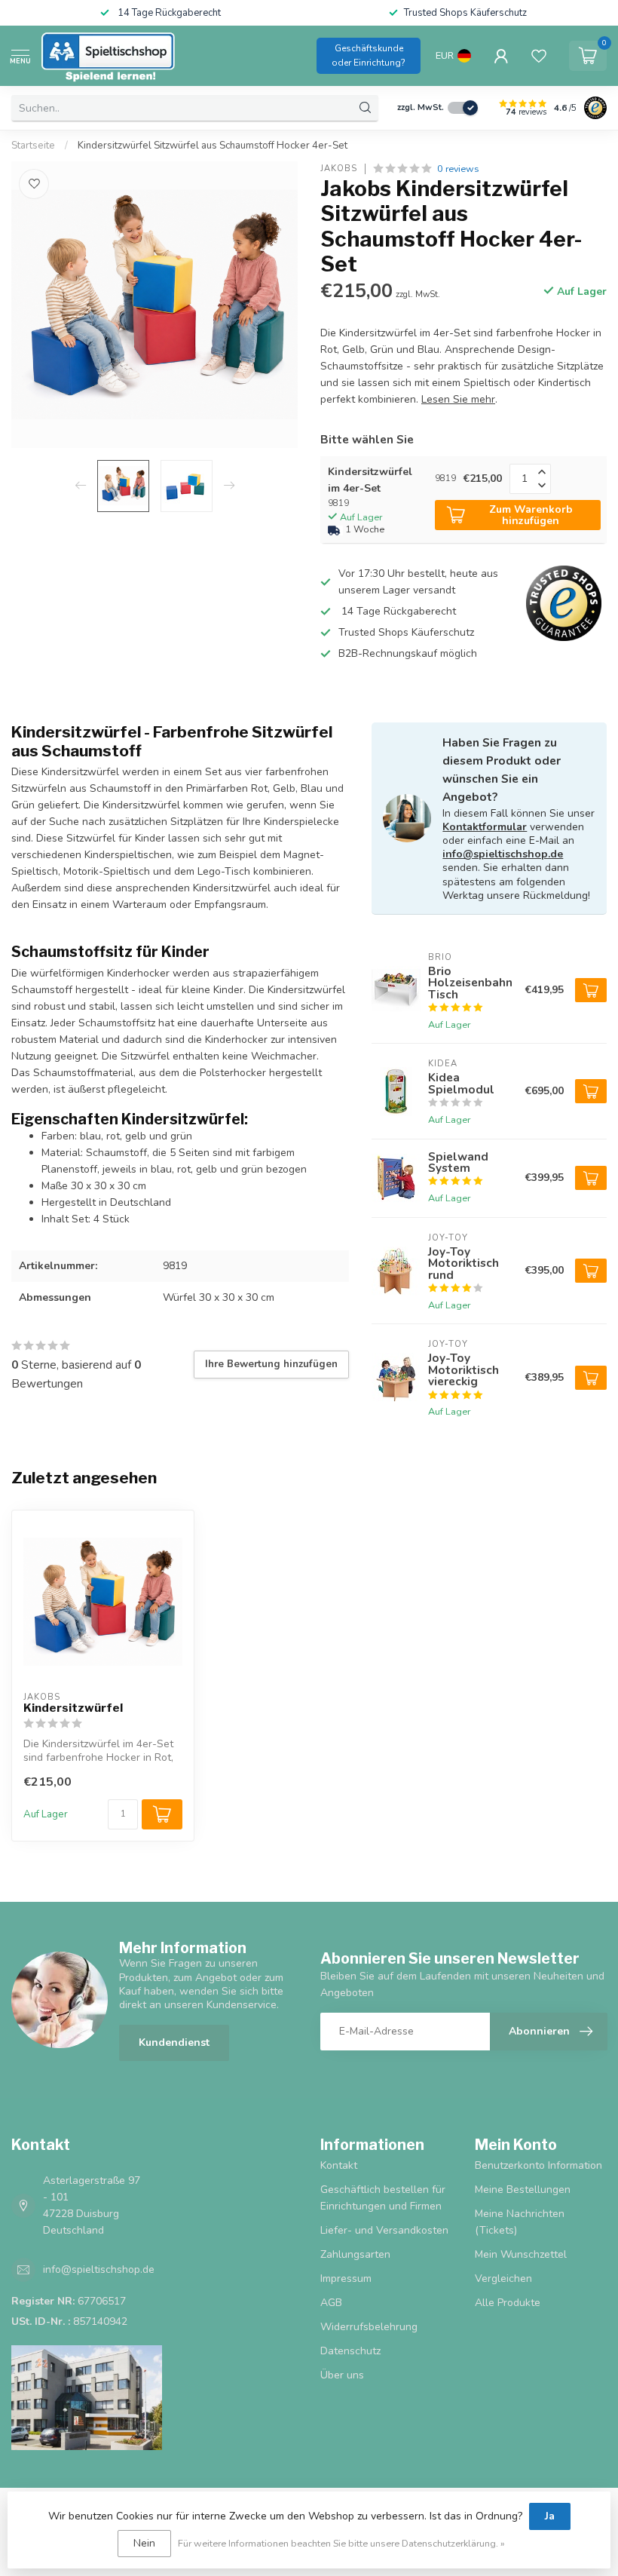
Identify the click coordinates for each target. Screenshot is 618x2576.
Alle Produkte (508, 2303)
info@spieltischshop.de (503, 854)
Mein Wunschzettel (521, 2254)
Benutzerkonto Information (538, 2165)
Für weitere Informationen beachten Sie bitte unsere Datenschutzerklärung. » (341, 2543)
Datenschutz (350, 2351)
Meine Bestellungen (523, 2190)
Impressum (346, 2279)
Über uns (342, 2375)
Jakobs (339, 169)
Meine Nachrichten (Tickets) (520, 2222)
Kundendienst (174, 2042)
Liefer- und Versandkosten (384, 2230)
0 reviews (458, 169)
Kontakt (339, 2165)
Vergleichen (503, 2279)
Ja (550, 2516)
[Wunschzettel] (539, 56)
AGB (331, 2303)
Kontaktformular (485, 827)
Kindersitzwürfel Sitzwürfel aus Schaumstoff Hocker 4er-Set (213, 146)
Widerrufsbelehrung (369, 2327)
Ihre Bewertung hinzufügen (271, 1364)
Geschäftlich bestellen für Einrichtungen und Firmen (383, 2198)
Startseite (33, 146)
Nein (144, 2543)
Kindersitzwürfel (73, 1708)
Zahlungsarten (355, 2254)
